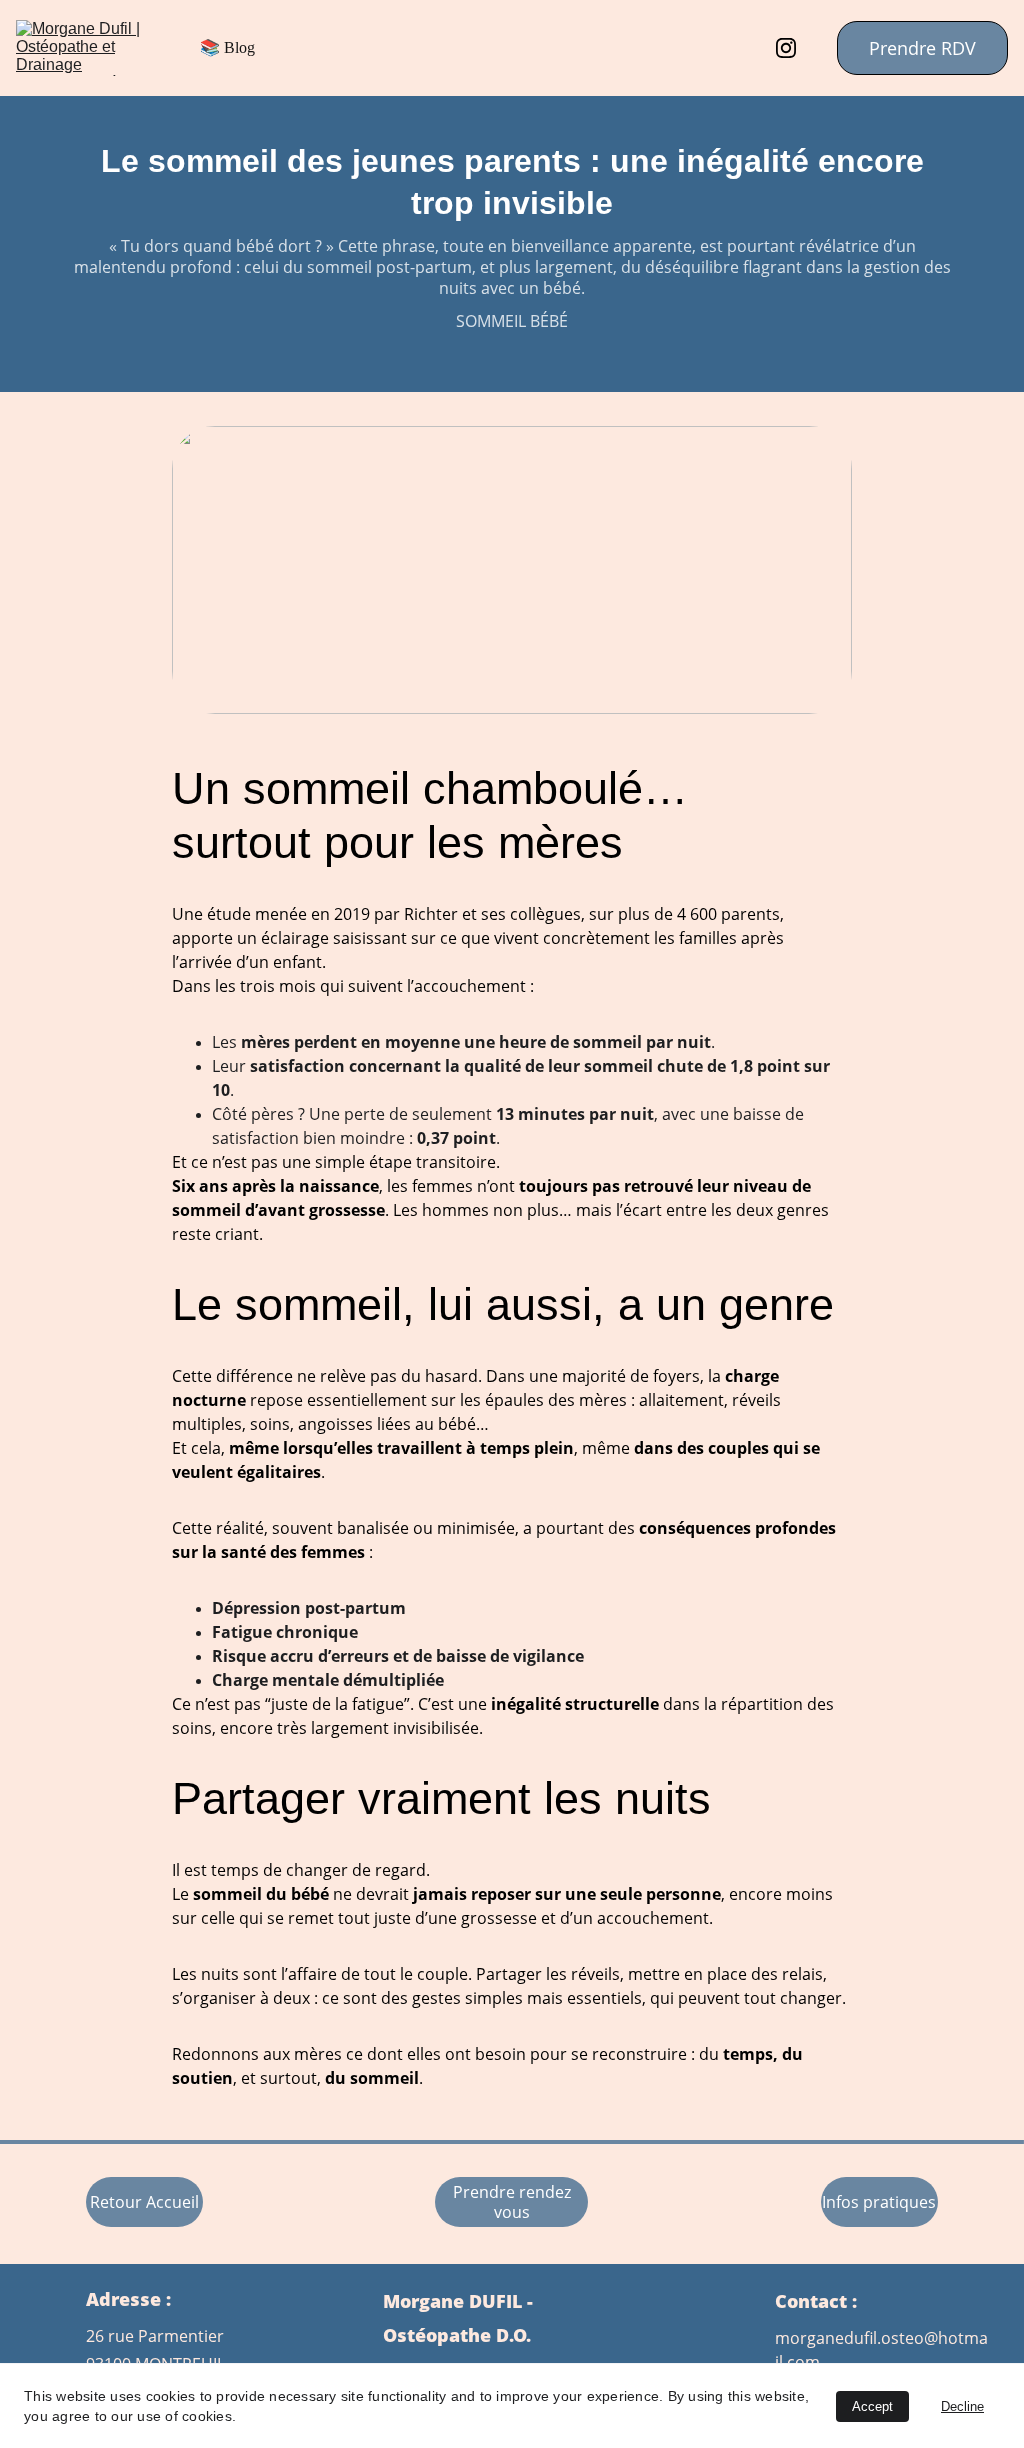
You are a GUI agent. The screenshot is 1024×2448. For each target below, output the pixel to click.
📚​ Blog (227, 47)
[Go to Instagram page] (786, 48)
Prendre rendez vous (512, 2202)
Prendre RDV (922, 48)
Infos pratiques (879, 2202)
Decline (962, 2406)
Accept (872, 2406)
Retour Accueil (144, 2202)
